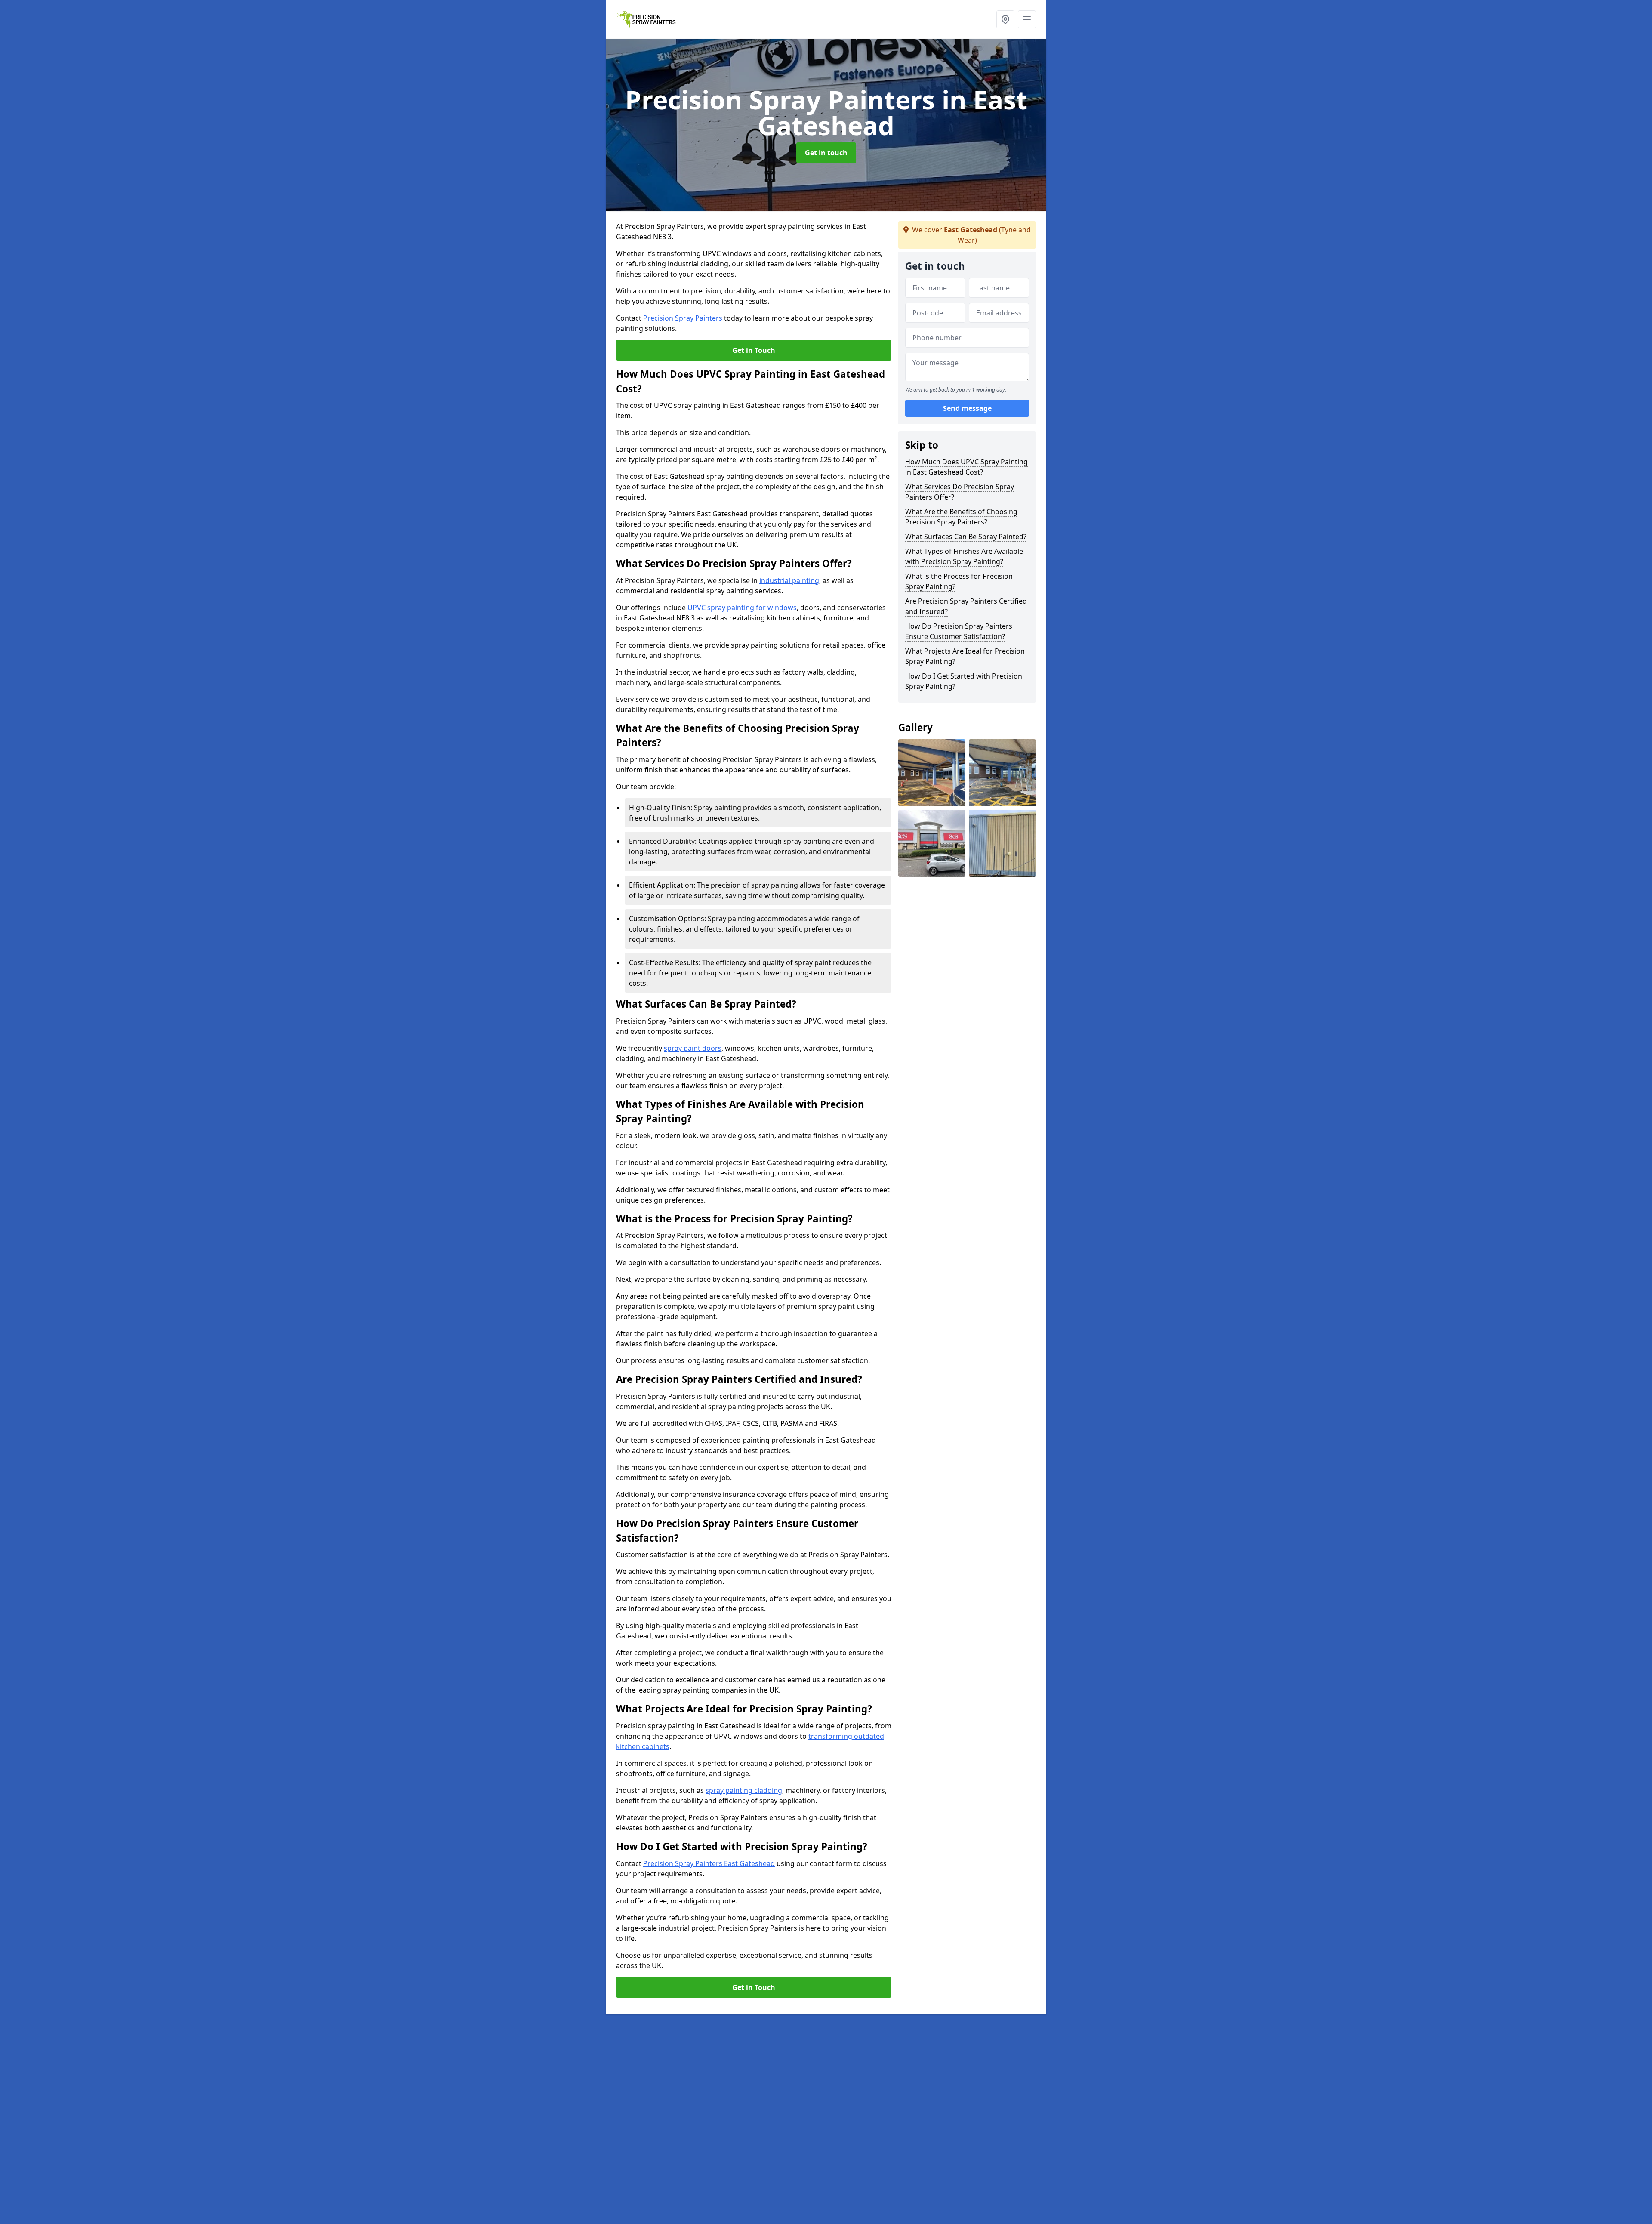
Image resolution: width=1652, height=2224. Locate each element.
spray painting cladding (744, 1790)
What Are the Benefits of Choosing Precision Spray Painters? (961, 517)
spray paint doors (693, 1048)
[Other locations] (1005, 19)
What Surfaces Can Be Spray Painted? (966, 537)
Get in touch (826, 153)
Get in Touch (754, 350)
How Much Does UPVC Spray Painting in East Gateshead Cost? (966, 467)
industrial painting (789, 580)
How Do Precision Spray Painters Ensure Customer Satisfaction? (959, 631)
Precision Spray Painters (683, 318)
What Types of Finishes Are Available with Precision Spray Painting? (964, 556)
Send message (967, 408)
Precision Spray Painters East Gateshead (709, 1863)
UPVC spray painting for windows (742, 608)
